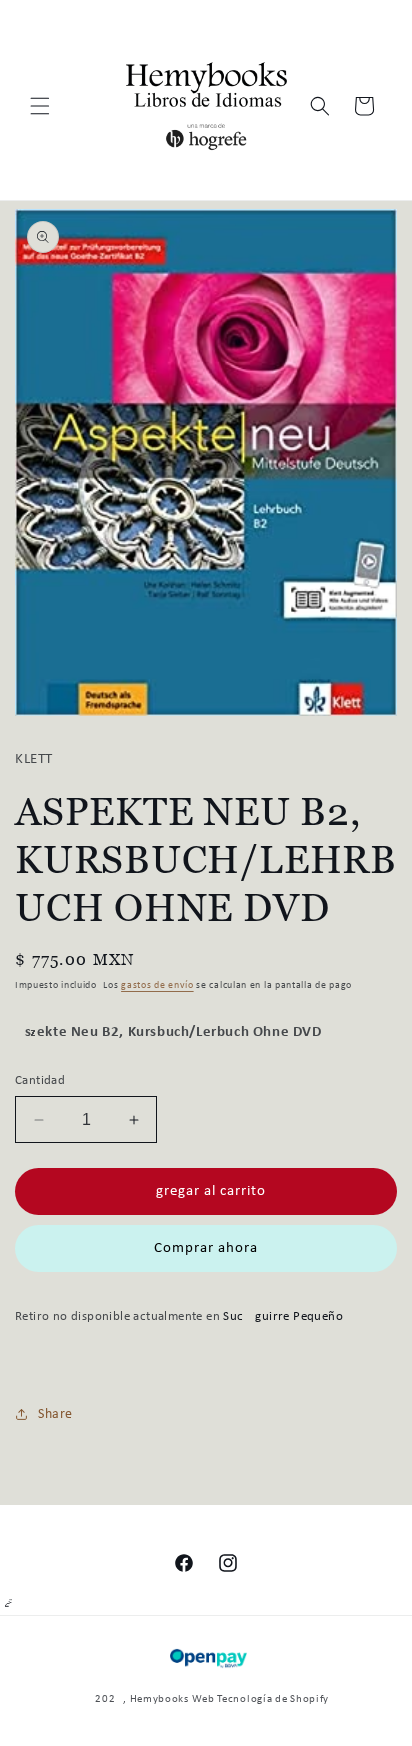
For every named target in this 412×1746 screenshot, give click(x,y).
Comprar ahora (206, 1248)
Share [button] (55, 1414)
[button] (40, 106)
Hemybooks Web (172, 1699)
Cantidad (40, 1080)
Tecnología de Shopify (273, 1699)
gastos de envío (157, 985)
